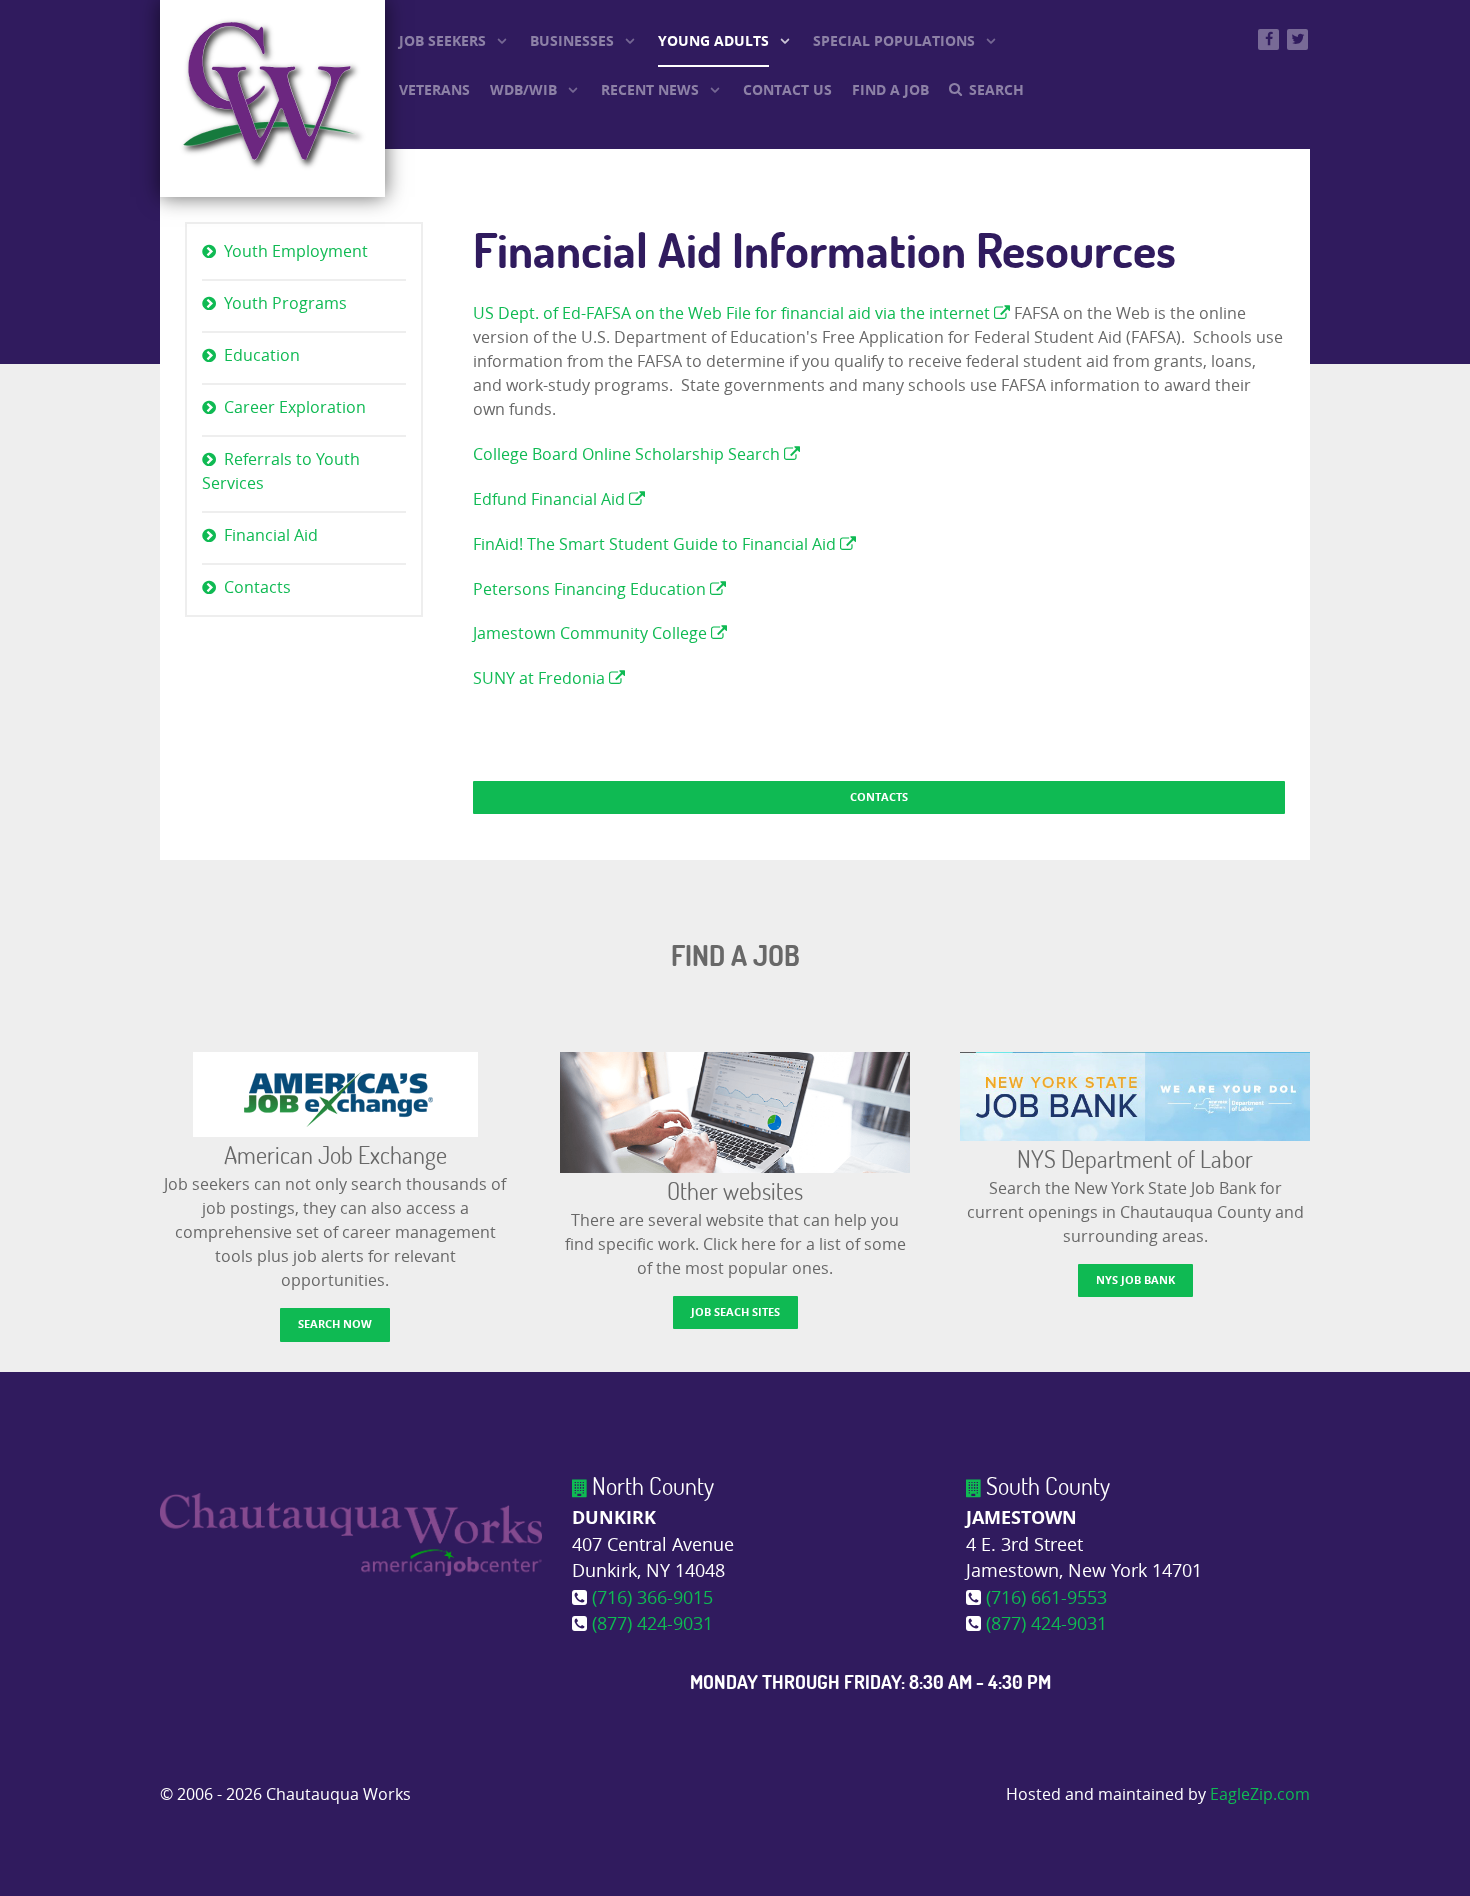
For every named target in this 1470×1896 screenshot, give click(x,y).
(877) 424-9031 (652, 1624)
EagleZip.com (1260, 1794)
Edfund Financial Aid (551, 499)
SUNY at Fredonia (541, 678)
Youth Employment (296, 251)
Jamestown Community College (592, 633)
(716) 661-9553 (1046, 1598)
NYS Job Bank (1135, 1279)
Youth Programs (285, 303)
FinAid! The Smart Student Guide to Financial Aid (656, 544)
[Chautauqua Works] (351, 1533)
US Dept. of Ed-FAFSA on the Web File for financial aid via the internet (731, 313)
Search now (335, 1323)
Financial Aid (271, 535)
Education (262, 355)
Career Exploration (295, 407)
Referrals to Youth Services (281, 471)
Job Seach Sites (735, 1311)
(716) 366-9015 (652, 1598)
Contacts (257, 587)
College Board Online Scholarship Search (628, 454)
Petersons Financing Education (591, 589)
